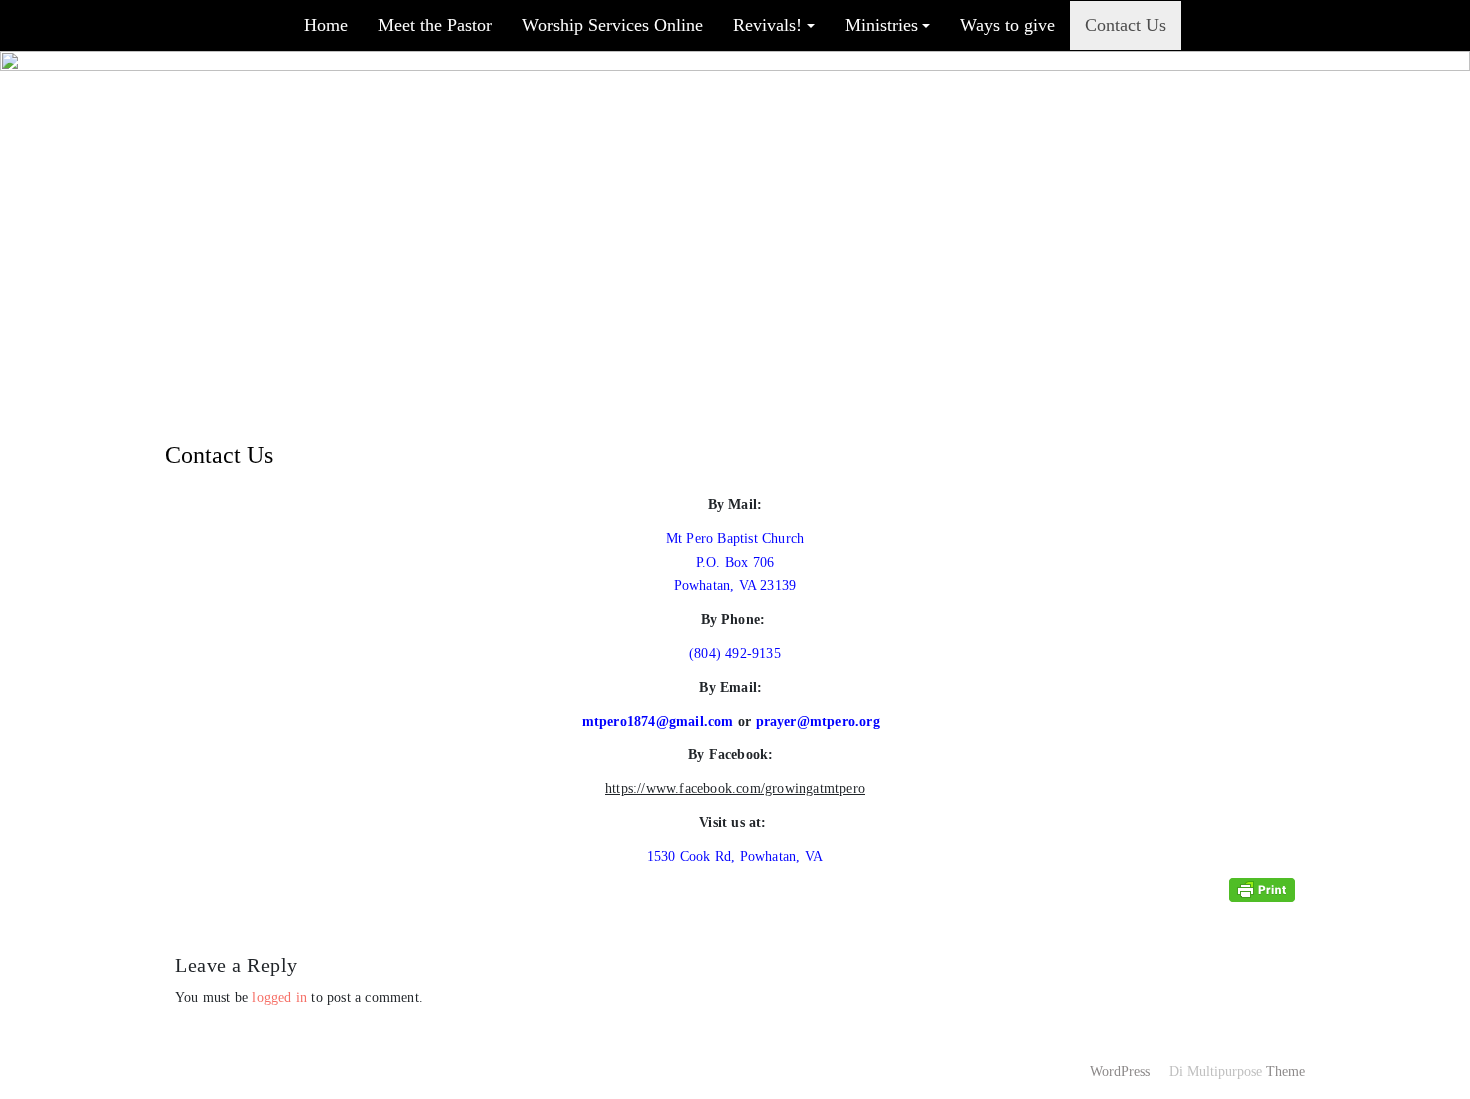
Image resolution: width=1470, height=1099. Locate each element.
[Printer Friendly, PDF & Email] (1262, 889)
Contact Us (1125, 25)
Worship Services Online (612, 25)
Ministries (881, 25)
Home (326, 25)
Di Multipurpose (1213, 1071)
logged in (279, 997)
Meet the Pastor (435, 25)
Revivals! (767, 25)
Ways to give (1007, 25)
